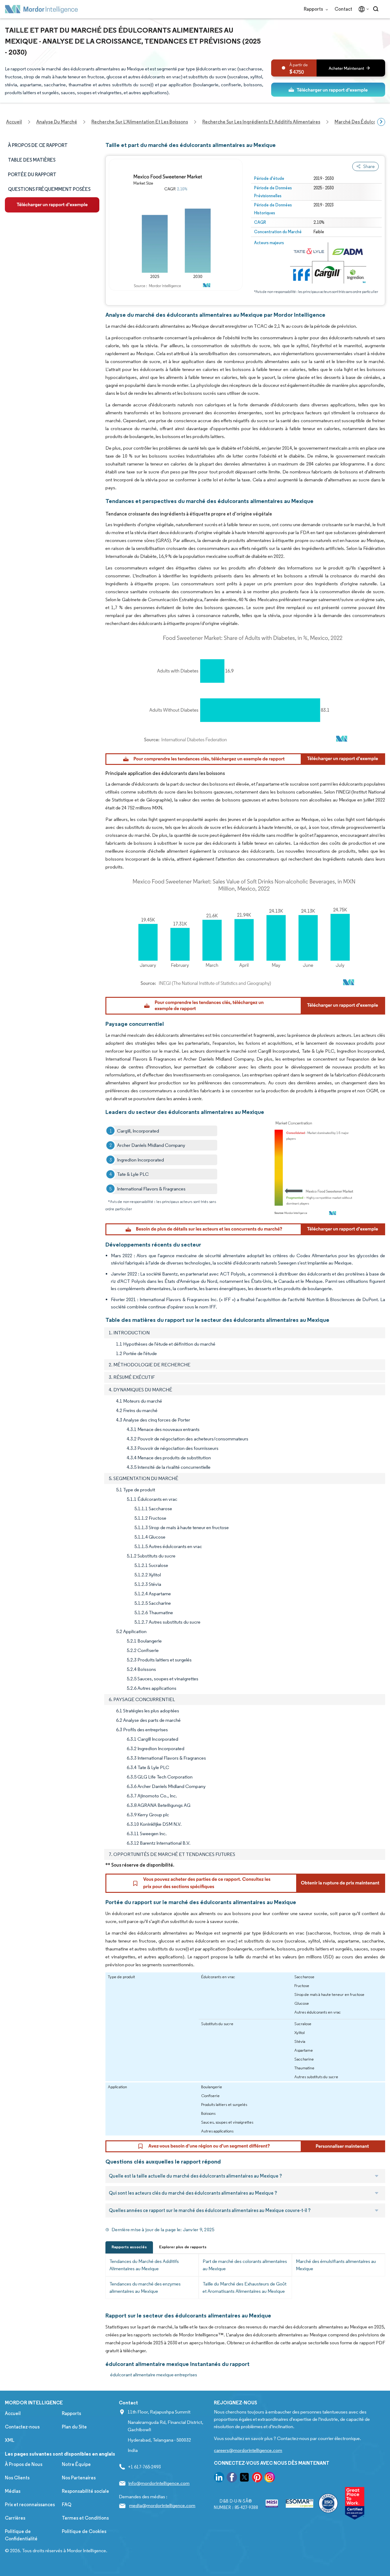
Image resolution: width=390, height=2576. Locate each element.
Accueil (13, 2413)
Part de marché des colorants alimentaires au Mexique (245, 2265)
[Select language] (362, 9)
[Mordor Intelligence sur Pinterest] (257, 2478)
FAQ (67, 2505)
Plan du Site (74, 2427)
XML (10, 2440)
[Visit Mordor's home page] (41, 9)
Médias (13, 2491)
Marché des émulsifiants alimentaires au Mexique (336, 2265)
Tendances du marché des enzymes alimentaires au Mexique (145, 2287)
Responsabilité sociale (85, 2491)
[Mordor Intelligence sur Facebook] (232, 2478)
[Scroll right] (381, 122)
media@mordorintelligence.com (162, 2505)
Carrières (15, 2518)
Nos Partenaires (79, 2478)
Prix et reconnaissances (30, 2505)
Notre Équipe (76, 2464)
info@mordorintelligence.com (159, 2483)
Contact (343, 9)
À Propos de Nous (24, 2464)
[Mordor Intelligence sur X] (244, 2478)
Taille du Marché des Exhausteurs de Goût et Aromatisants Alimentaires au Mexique (245, 2287)
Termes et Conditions (85, 2518)
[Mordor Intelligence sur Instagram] (270, 2478)
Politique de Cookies (84, 2531)
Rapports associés (129, 2247)
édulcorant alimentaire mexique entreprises (154, 2375)
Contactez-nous (22, 2427)
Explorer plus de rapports (183, 2247)
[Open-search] (377, 9)
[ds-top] (328, 90)
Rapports (314, 9)
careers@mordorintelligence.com (248, 2450)
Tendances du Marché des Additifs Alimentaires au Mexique (144, 2265)
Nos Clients (17, 2478)
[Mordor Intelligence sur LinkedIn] (219, 2478)
